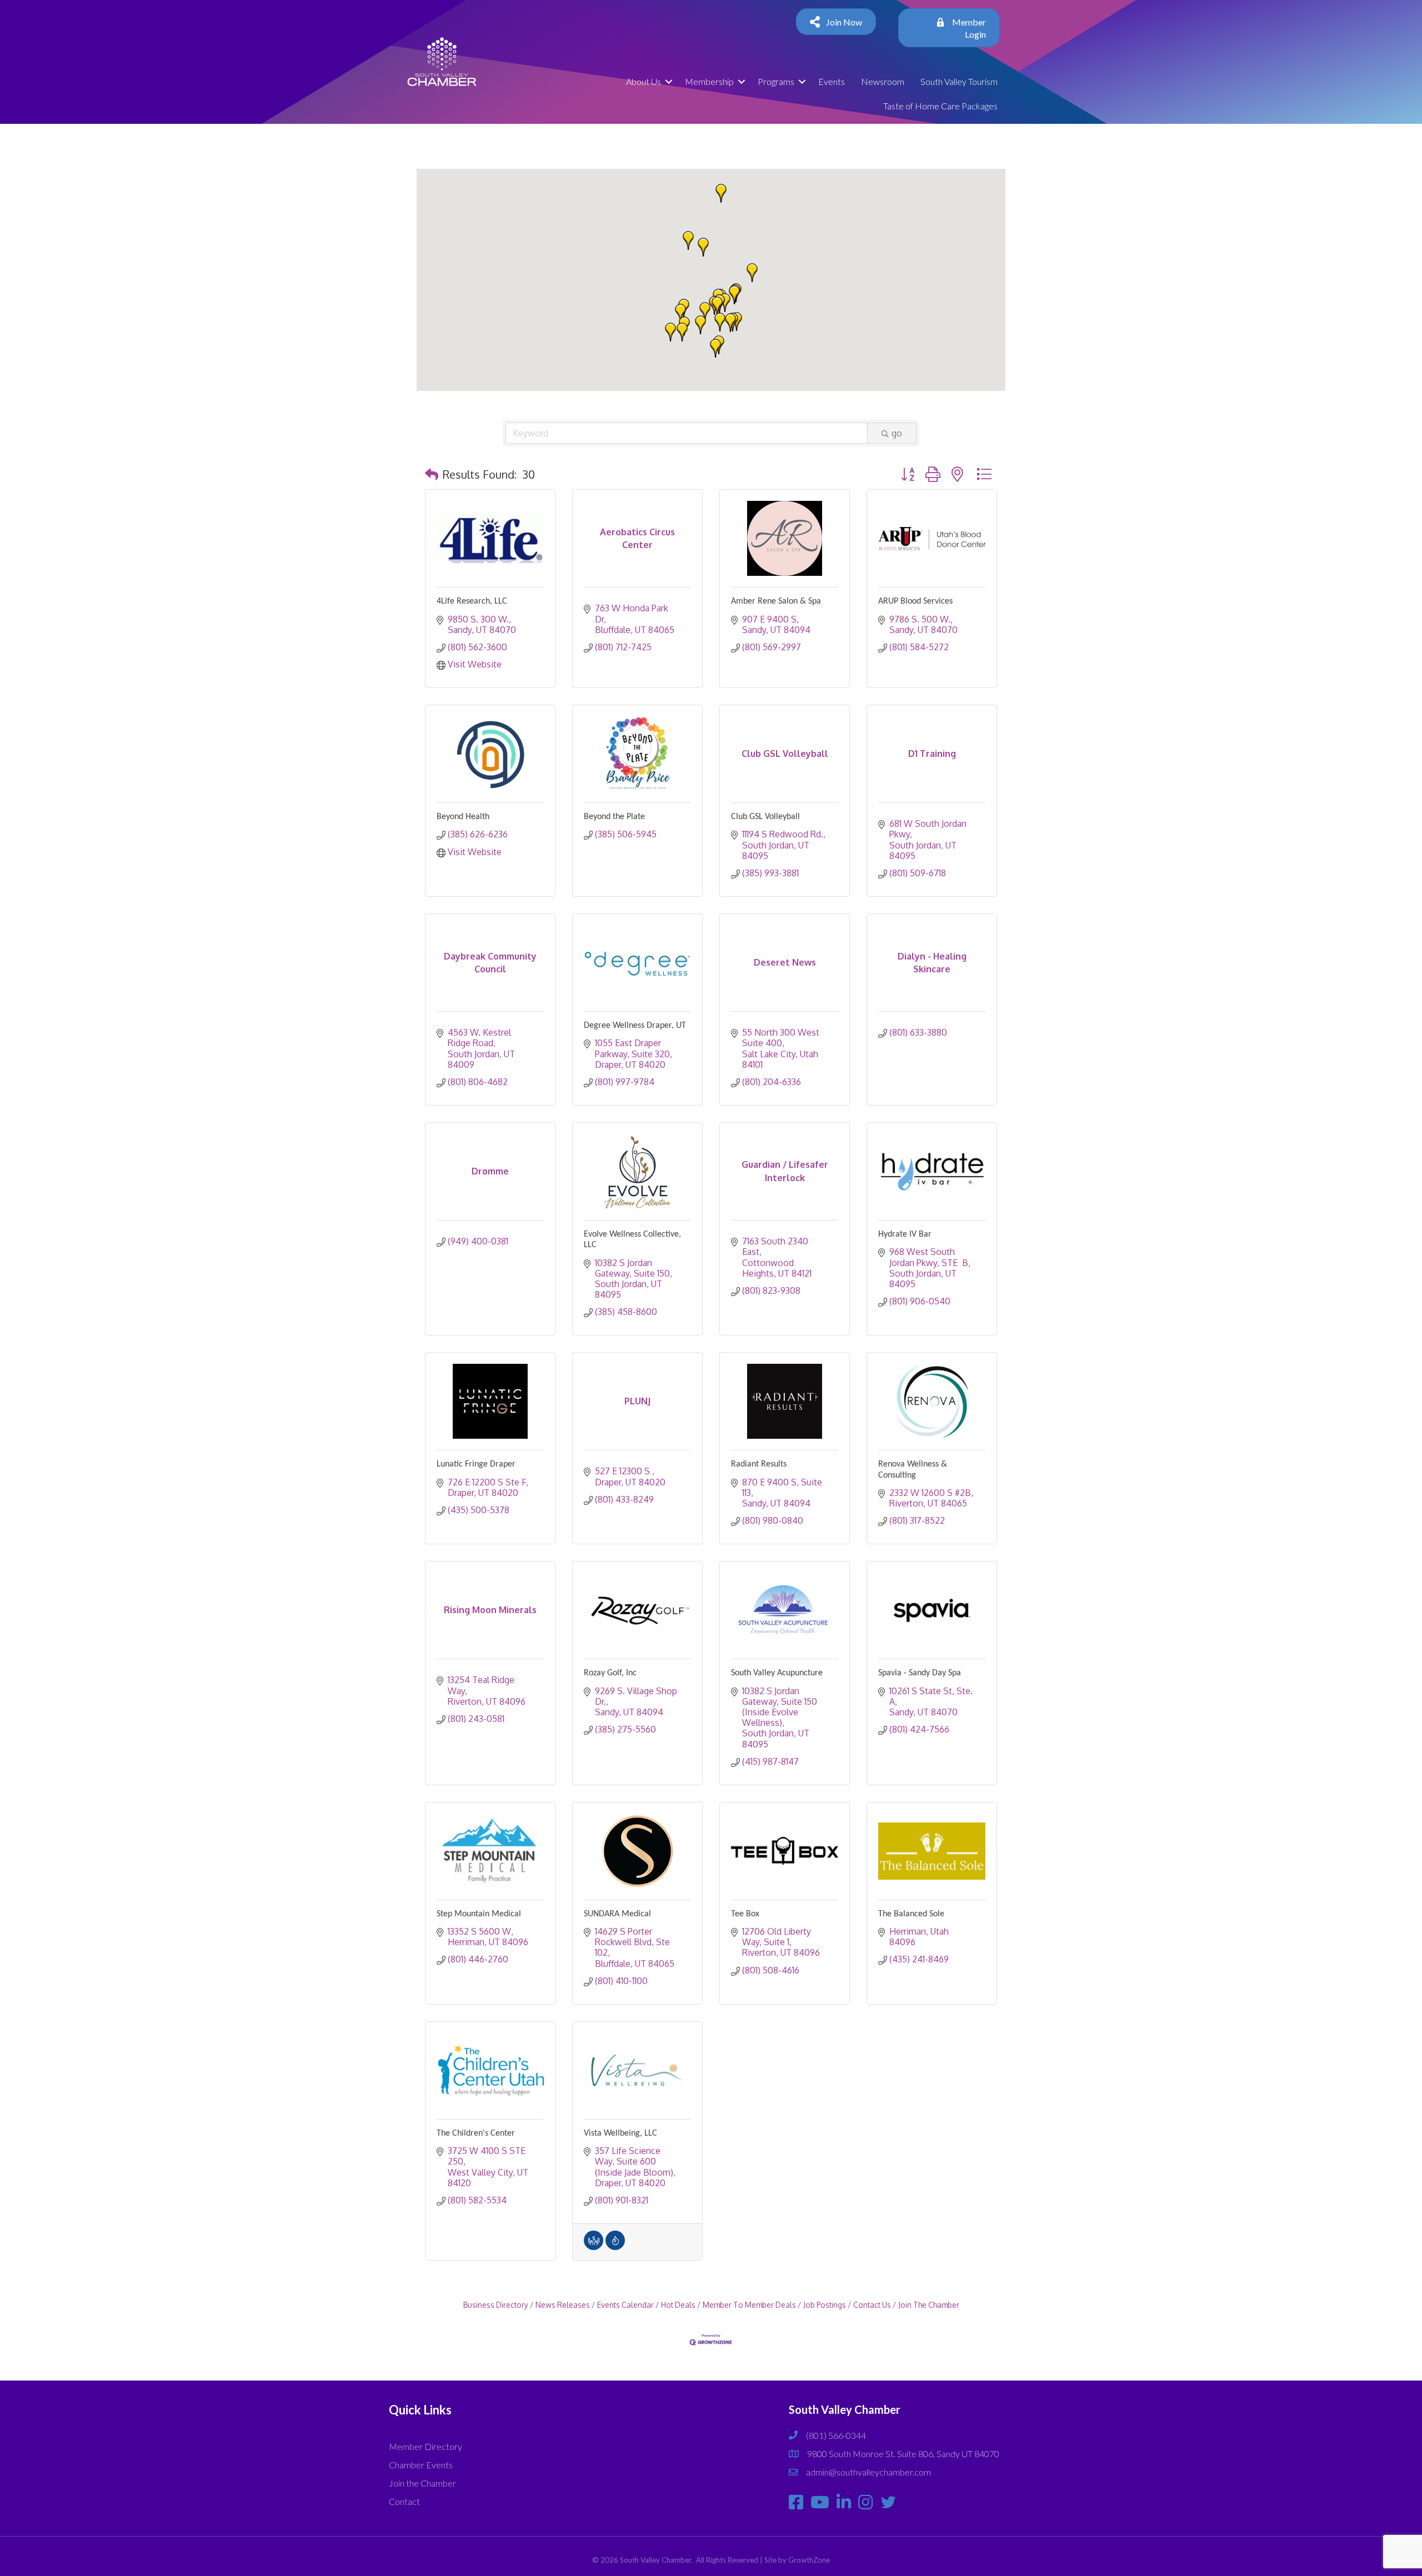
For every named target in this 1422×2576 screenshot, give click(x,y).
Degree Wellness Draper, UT (635, 1026)
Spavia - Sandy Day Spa (920, 1673)
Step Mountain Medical (479, 1914)
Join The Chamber (929, 2305)
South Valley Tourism (959, 81)
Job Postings (825, 2305)
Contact (404, 2501)
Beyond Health (463, 817)
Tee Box (745, 1914)
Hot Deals (678, 2305)
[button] (688, 240)
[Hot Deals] (615, 2247)
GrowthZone (809, 2560)
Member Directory (425, 2446)
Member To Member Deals (749, 2305)
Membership (709, 81)
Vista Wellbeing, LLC (620, 2133)
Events (832, 81)
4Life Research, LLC (472, 601)
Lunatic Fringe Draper (476, 1464)
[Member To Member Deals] (594, 2247)
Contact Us (872, 2305)
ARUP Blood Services (915, 601)
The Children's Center (476, 2133)
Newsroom (883, 81)
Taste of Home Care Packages (940, 106)
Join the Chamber (422, 2483)
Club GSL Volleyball (765, 817)
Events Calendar (625, 2305)
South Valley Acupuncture (777, 1673)
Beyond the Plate (614, 817)
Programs (776, 81)
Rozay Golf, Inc (610, 1673)
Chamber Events (421, 2465)
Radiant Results (759, 1464)
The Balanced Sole (911, 1914)
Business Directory (496, 2305)
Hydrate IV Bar (905, 1234)
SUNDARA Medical (617, 1914)
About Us (644, 81)
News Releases (563, 2305)
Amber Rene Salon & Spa (776, 601)
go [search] (897, 433)
